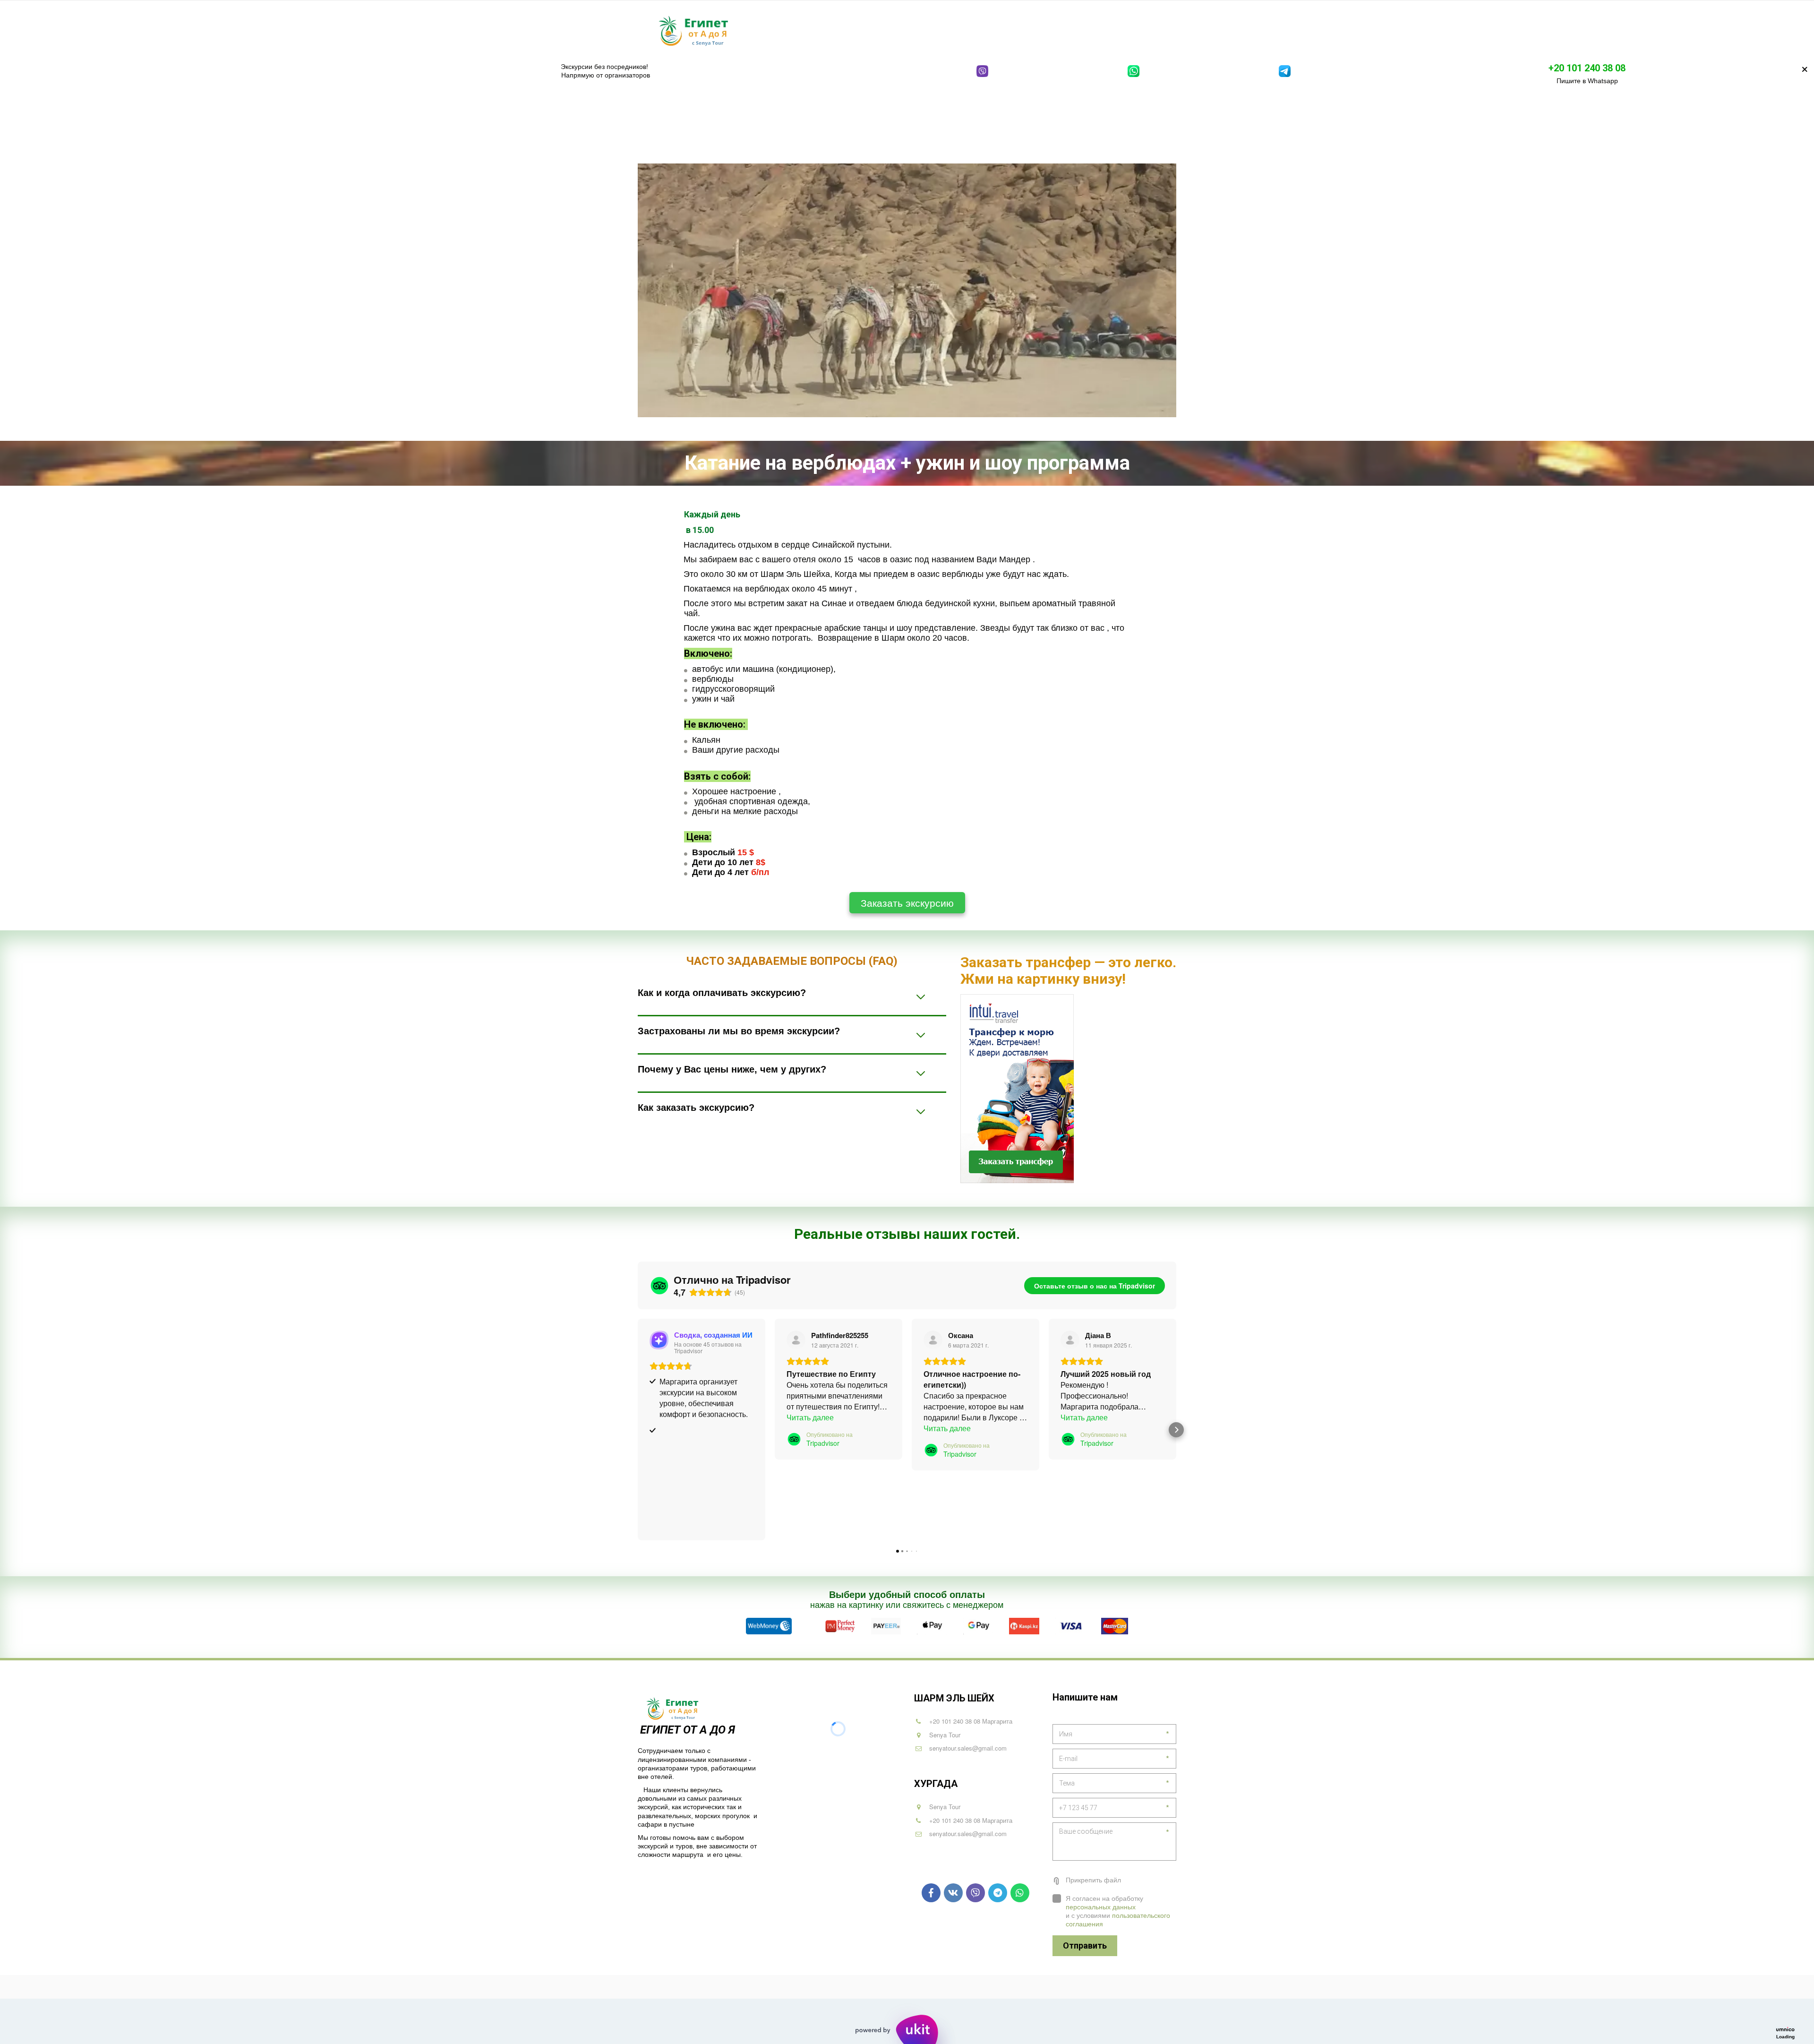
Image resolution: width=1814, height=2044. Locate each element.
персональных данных (1101, 1907)
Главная (749, 30)
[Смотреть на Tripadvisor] (796, 1340)
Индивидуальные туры (944, 30)
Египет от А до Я (689, 1730)
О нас (1135, 30)
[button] (638, 1430)
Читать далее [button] (810, 1417)
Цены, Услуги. (1085, 30)
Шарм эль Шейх (806, 30)
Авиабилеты (1023, 30)
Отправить (1085, 1945)
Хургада (868, 30)
